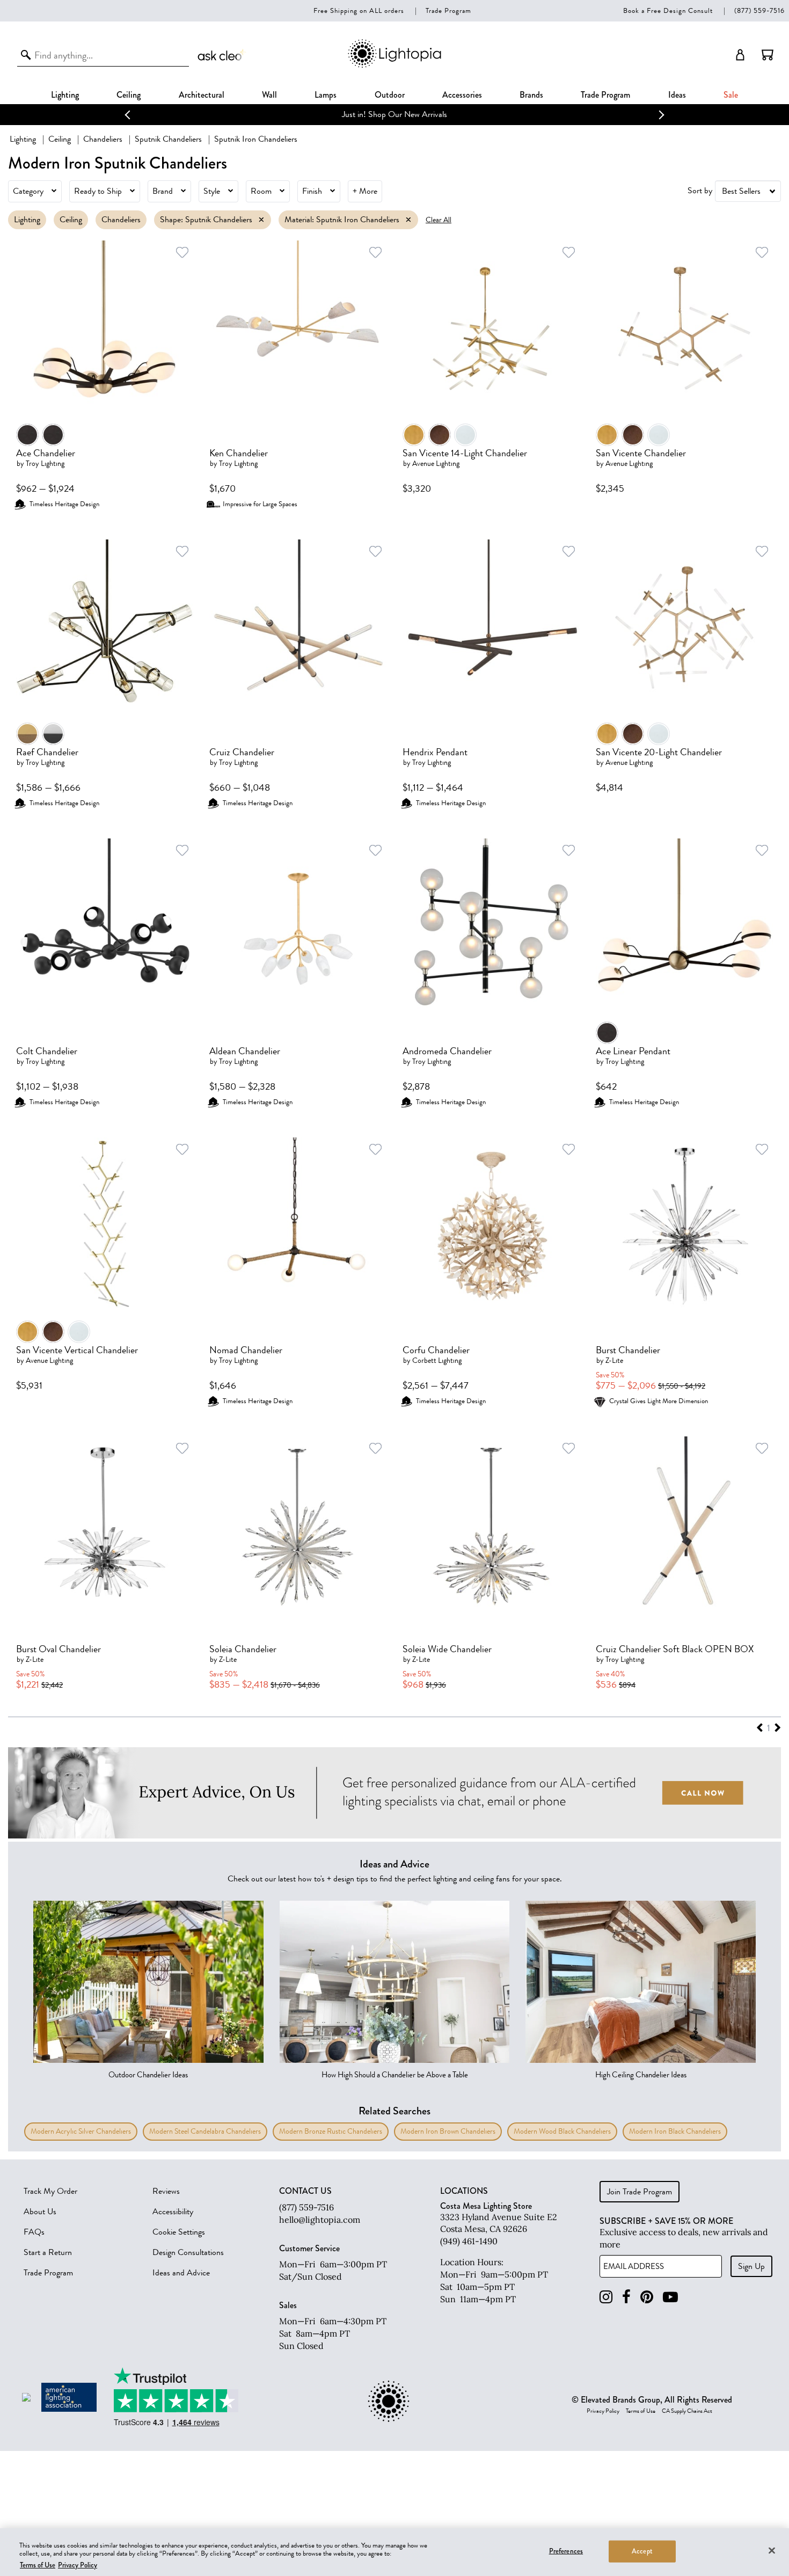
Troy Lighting (45, 464)
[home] (394, 66)
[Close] (772, 2550)
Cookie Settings (179, 2232)
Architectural (202, 95)
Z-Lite (614, 1360)
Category (28, 191)
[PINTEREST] (647, 2297)
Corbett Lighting (437, 1360)
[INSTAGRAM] (606, 2297)
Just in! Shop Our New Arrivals (394, 114)
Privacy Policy (603, 2411)
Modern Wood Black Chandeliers (562, 2131)
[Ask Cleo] (222, 55)
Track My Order (50, 2191)
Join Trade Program (640, 2192)
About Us (40, 2212)
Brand (163, 191)
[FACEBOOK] (626, 2297)
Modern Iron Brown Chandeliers (448, 2131)
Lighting (65, 95)
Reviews (166, 2191)
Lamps (326, 95)
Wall (269, 95)
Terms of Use (641, 2411)
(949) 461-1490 (469, 2241)
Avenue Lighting (436, 464)
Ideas (677, 95)
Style (212, 191)
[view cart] (768, 55)
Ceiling (129, 95)
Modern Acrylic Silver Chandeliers (81, 2131)
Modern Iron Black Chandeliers (675, 2131)
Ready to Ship (98, 191)
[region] (394, 2552)
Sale (731, 95)
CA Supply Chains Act (687, 2411)
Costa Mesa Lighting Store (486, 2206)
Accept (642, 2551)
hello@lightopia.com (320, 2220)
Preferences (566, 2551)
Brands (531, 95)
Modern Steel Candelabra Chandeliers (205, 2131)
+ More (365, 191)
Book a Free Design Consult (668, 10)
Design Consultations (188, 2252)
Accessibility (173, 2212)
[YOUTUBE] (670, 2297)
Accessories (462, 95)
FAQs (34, 2232)
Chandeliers (103, 139)
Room (261, 191)
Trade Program (448, 10)
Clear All (439, 220)
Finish (312, 191)
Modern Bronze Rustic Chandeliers (331, 2131)
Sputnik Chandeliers (168, 139)
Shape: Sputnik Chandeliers (206, 220)
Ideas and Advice (181, 2273)
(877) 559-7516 (759, 10)
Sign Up (751, 2266)
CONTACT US (305, 2191)
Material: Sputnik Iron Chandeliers (342, 220)
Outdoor (390, 95)
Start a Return (48, 2252)
